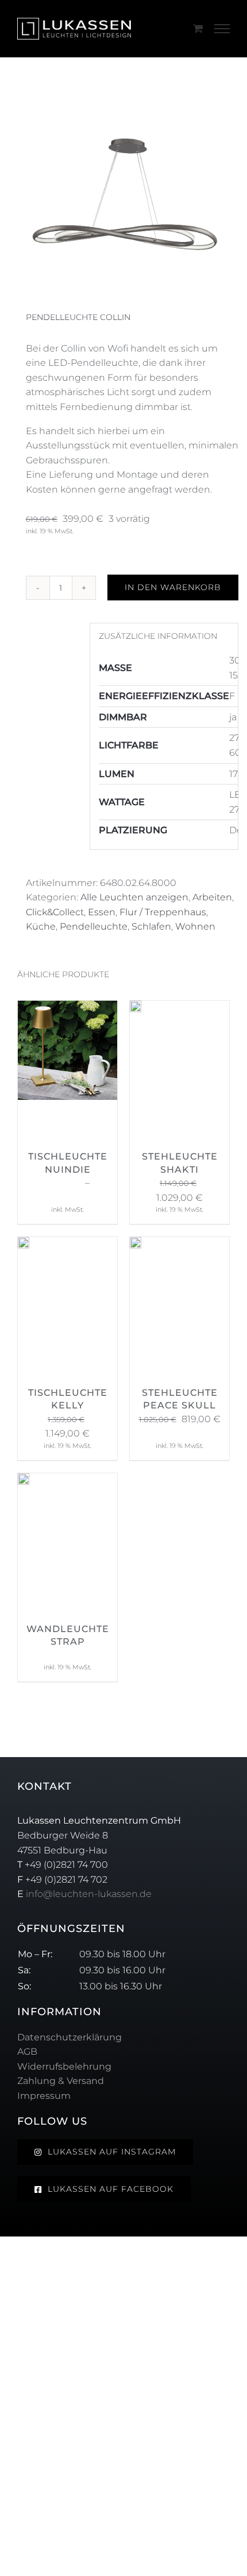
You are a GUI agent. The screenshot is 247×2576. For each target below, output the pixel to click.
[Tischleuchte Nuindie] (67, 1008)
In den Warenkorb (173, 587)
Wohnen (195, 926)
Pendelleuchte (94, 926)
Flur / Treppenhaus (163, 912)
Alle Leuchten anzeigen (134, 897)
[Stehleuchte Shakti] (136, 1008)
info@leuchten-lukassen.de (89, 1894)
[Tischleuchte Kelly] (24, 1244)
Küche (41, 926)
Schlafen (151, 926)
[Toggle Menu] (222, 29)
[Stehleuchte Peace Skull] (136, 1244)
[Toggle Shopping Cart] (198, 28)
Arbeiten (212, 897)
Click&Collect (55, 912)
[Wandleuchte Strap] (24, 1480)
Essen (102, 912)
